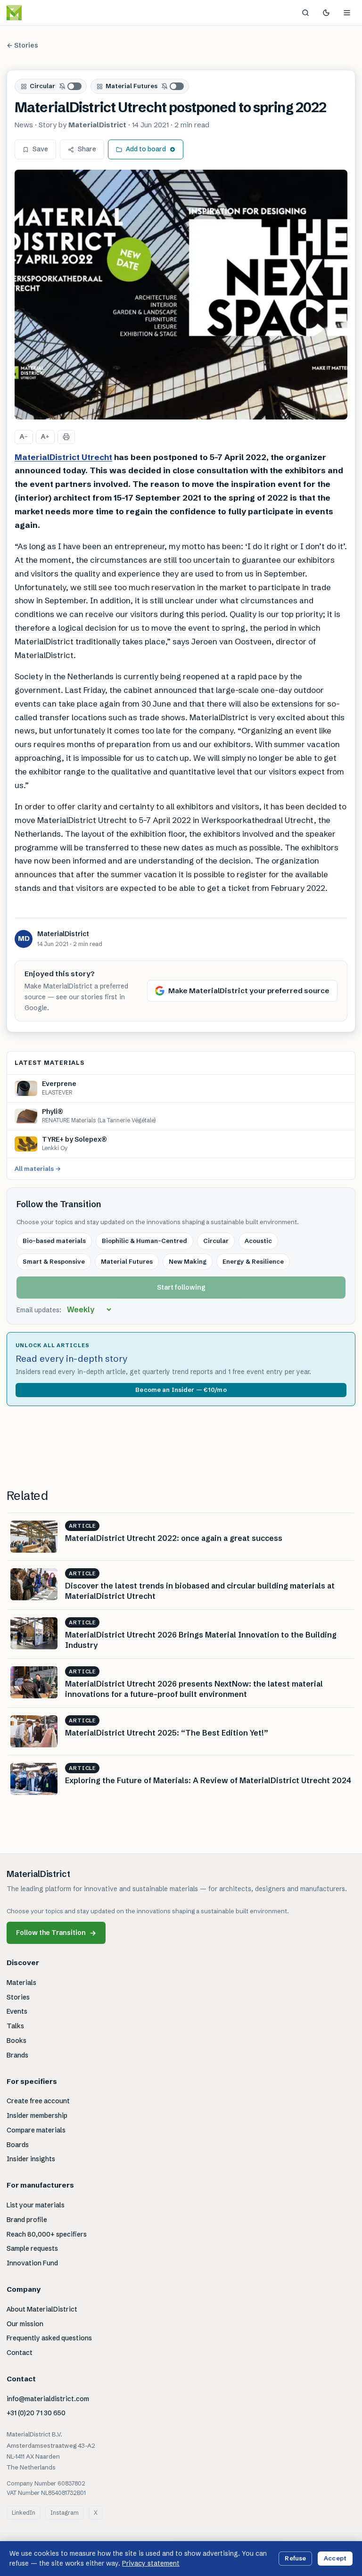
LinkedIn (24, 2513)
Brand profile (27, 2220)
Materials (21, 1983)
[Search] (305, 13)
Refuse (295, 2558)
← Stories (22, 45)
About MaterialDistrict (42, 2309)
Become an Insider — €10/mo (181, 1390)
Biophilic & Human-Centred (144, 1241)
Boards (18, 2145)
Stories (18, 1997)
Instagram (65, 2513)
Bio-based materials (54, 1241)
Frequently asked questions (49, 2338)
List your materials (36, 2205)
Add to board (146, 149)
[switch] (71, 86)
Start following (181, 1287)
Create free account (38, 2101)
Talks (15, 2026)
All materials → (38, 1169)
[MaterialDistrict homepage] (35, 13)
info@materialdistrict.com (48, 2399)
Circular (42, 86)
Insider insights (31, 2159)
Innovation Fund (32, 2263)
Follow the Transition (56, 1933)
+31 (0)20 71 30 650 (36, 2413)
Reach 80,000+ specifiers (47, 2234)
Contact (20, 2353)
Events (17, 2011)
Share (87, 149)
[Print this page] (66, 437)
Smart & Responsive (54, 1261)
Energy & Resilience (253, 1261)
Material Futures (132, 86)
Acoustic (258, 1241)
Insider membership (37, 2115)
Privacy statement (151, 2563)
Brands (17, 2055)
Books (16, 2041)
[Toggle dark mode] (326, 13)
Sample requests (32, 2248)
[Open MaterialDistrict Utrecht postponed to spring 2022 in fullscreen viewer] (181, 295)
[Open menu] (347, 13)
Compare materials (36, 2130)
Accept (335, 2558)
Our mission (25, 2324)
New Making (188, 1261)
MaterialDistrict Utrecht (63, 457)
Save (40, 149)
